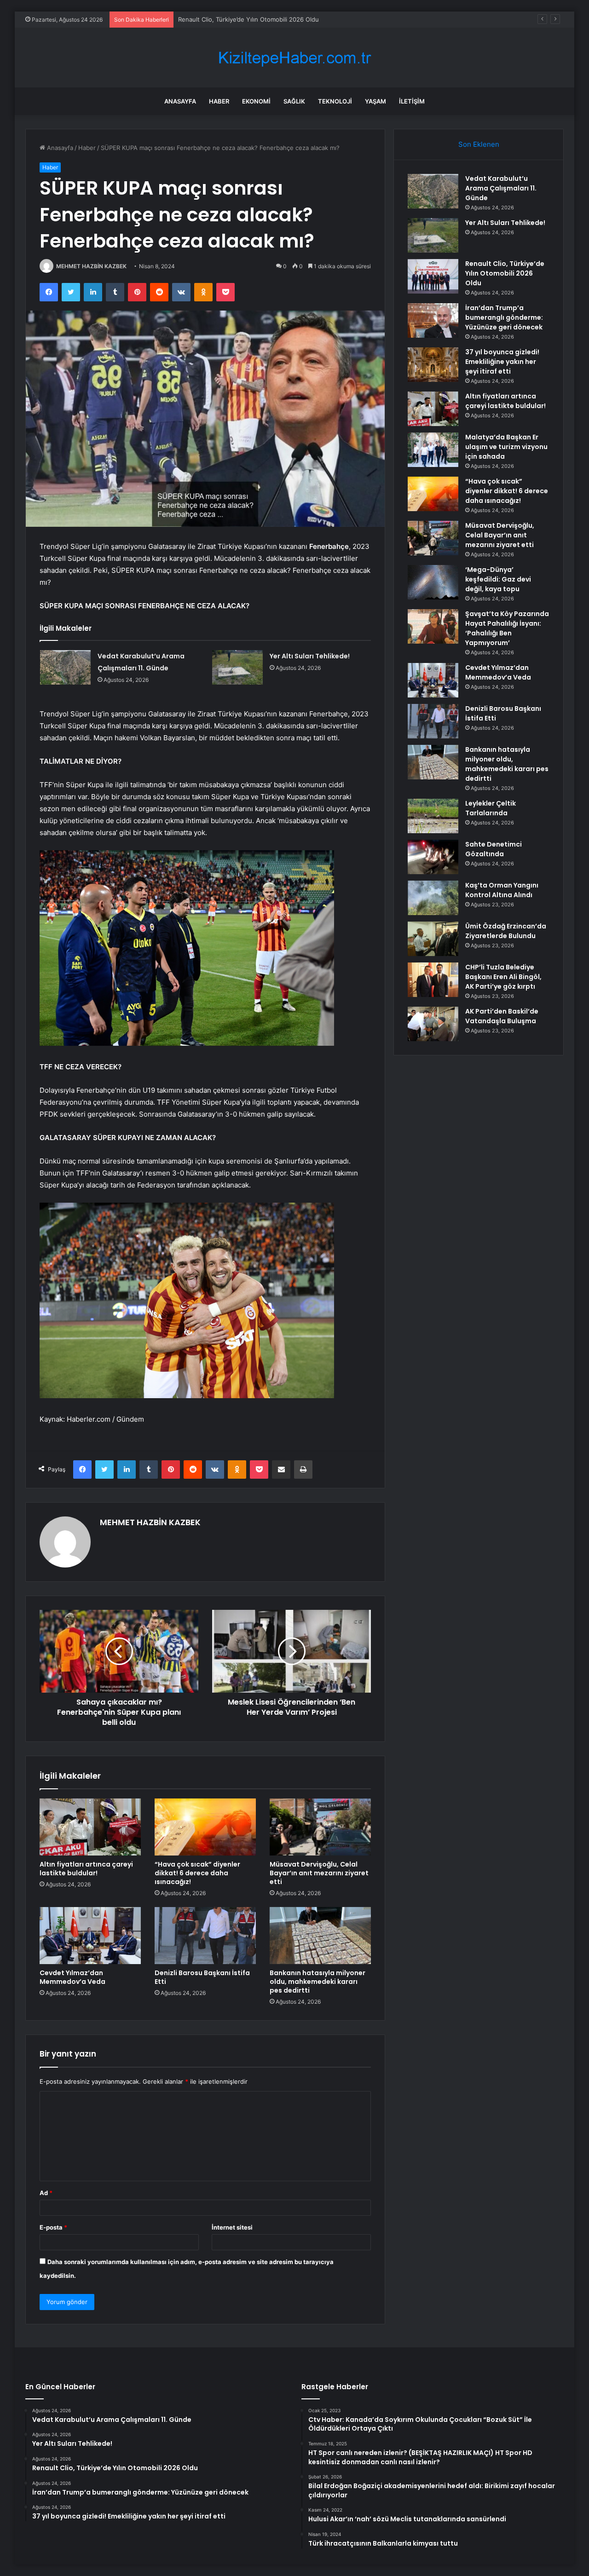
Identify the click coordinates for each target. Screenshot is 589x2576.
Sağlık (294, 101)
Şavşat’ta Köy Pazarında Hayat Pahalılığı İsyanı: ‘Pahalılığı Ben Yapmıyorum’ (507, 628)
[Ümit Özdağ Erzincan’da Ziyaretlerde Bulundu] (433, 939)
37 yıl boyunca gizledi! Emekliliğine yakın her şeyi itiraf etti (502, 362)
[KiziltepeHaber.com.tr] (294, 58)
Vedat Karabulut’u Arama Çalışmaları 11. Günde (501, 188)
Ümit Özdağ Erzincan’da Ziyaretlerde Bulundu (506, 931)
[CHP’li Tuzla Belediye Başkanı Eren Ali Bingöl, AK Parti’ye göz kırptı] (433, 980)
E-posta (53, 2227)
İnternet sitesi (232, 2227)
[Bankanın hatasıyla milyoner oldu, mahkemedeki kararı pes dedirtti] (320, 1936)
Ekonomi (256, 101)
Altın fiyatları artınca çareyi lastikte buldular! (86, 1869)
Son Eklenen (479, 144)
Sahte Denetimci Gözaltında (494, 849)
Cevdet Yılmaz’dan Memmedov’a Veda (72, 1977)
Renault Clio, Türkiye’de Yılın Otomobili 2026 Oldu (248, 19)
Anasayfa (180, 101)
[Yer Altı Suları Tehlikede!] (237, 667)
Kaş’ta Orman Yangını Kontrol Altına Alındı (502, 890)
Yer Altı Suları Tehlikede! (310, 656)
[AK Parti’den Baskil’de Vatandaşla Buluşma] (433, 1024)
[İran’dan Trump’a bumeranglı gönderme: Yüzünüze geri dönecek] (433, 320)
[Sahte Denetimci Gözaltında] (433, 857)
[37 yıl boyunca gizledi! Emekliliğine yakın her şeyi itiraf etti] (433, 365)
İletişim (412, 101)
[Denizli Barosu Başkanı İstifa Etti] (205, 1936)
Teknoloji (335, 101)
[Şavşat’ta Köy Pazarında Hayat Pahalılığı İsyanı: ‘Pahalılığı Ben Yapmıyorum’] (433, 626)
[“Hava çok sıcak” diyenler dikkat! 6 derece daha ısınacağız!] (205, 1827)
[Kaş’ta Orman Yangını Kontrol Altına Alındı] (433, 898)
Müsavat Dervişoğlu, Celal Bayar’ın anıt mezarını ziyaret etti (319, 1873)
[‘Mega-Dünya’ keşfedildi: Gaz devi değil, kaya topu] (433, 582)
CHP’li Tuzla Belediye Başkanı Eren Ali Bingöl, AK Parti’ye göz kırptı (503, 977)
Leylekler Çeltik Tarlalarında (491, 808)
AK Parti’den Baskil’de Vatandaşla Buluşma (502, 1016)
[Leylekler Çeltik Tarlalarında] (433, 816)
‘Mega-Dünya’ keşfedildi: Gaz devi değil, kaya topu (498, 579)
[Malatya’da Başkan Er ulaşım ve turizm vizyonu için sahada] (433, 450)
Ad (46, 2193)
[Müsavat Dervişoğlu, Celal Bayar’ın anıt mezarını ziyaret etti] (320, 1827)
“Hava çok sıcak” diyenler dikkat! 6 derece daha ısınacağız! (197, 1873)
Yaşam (375, 101)
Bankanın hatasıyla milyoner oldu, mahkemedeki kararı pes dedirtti (318, 1982)
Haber (219, 101)
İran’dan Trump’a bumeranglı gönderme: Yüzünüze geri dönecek (504, 317)
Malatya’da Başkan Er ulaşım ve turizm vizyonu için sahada (506, 447)
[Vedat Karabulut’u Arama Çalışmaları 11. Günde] (65, 667)
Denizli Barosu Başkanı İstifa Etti (202, 1977)
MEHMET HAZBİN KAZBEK (91, 266)
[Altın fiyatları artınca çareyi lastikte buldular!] (90, 1827)
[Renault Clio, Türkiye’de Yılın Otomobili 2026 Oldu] (433, 276)
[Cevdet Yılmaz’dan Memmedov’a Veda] (90, 1936)
